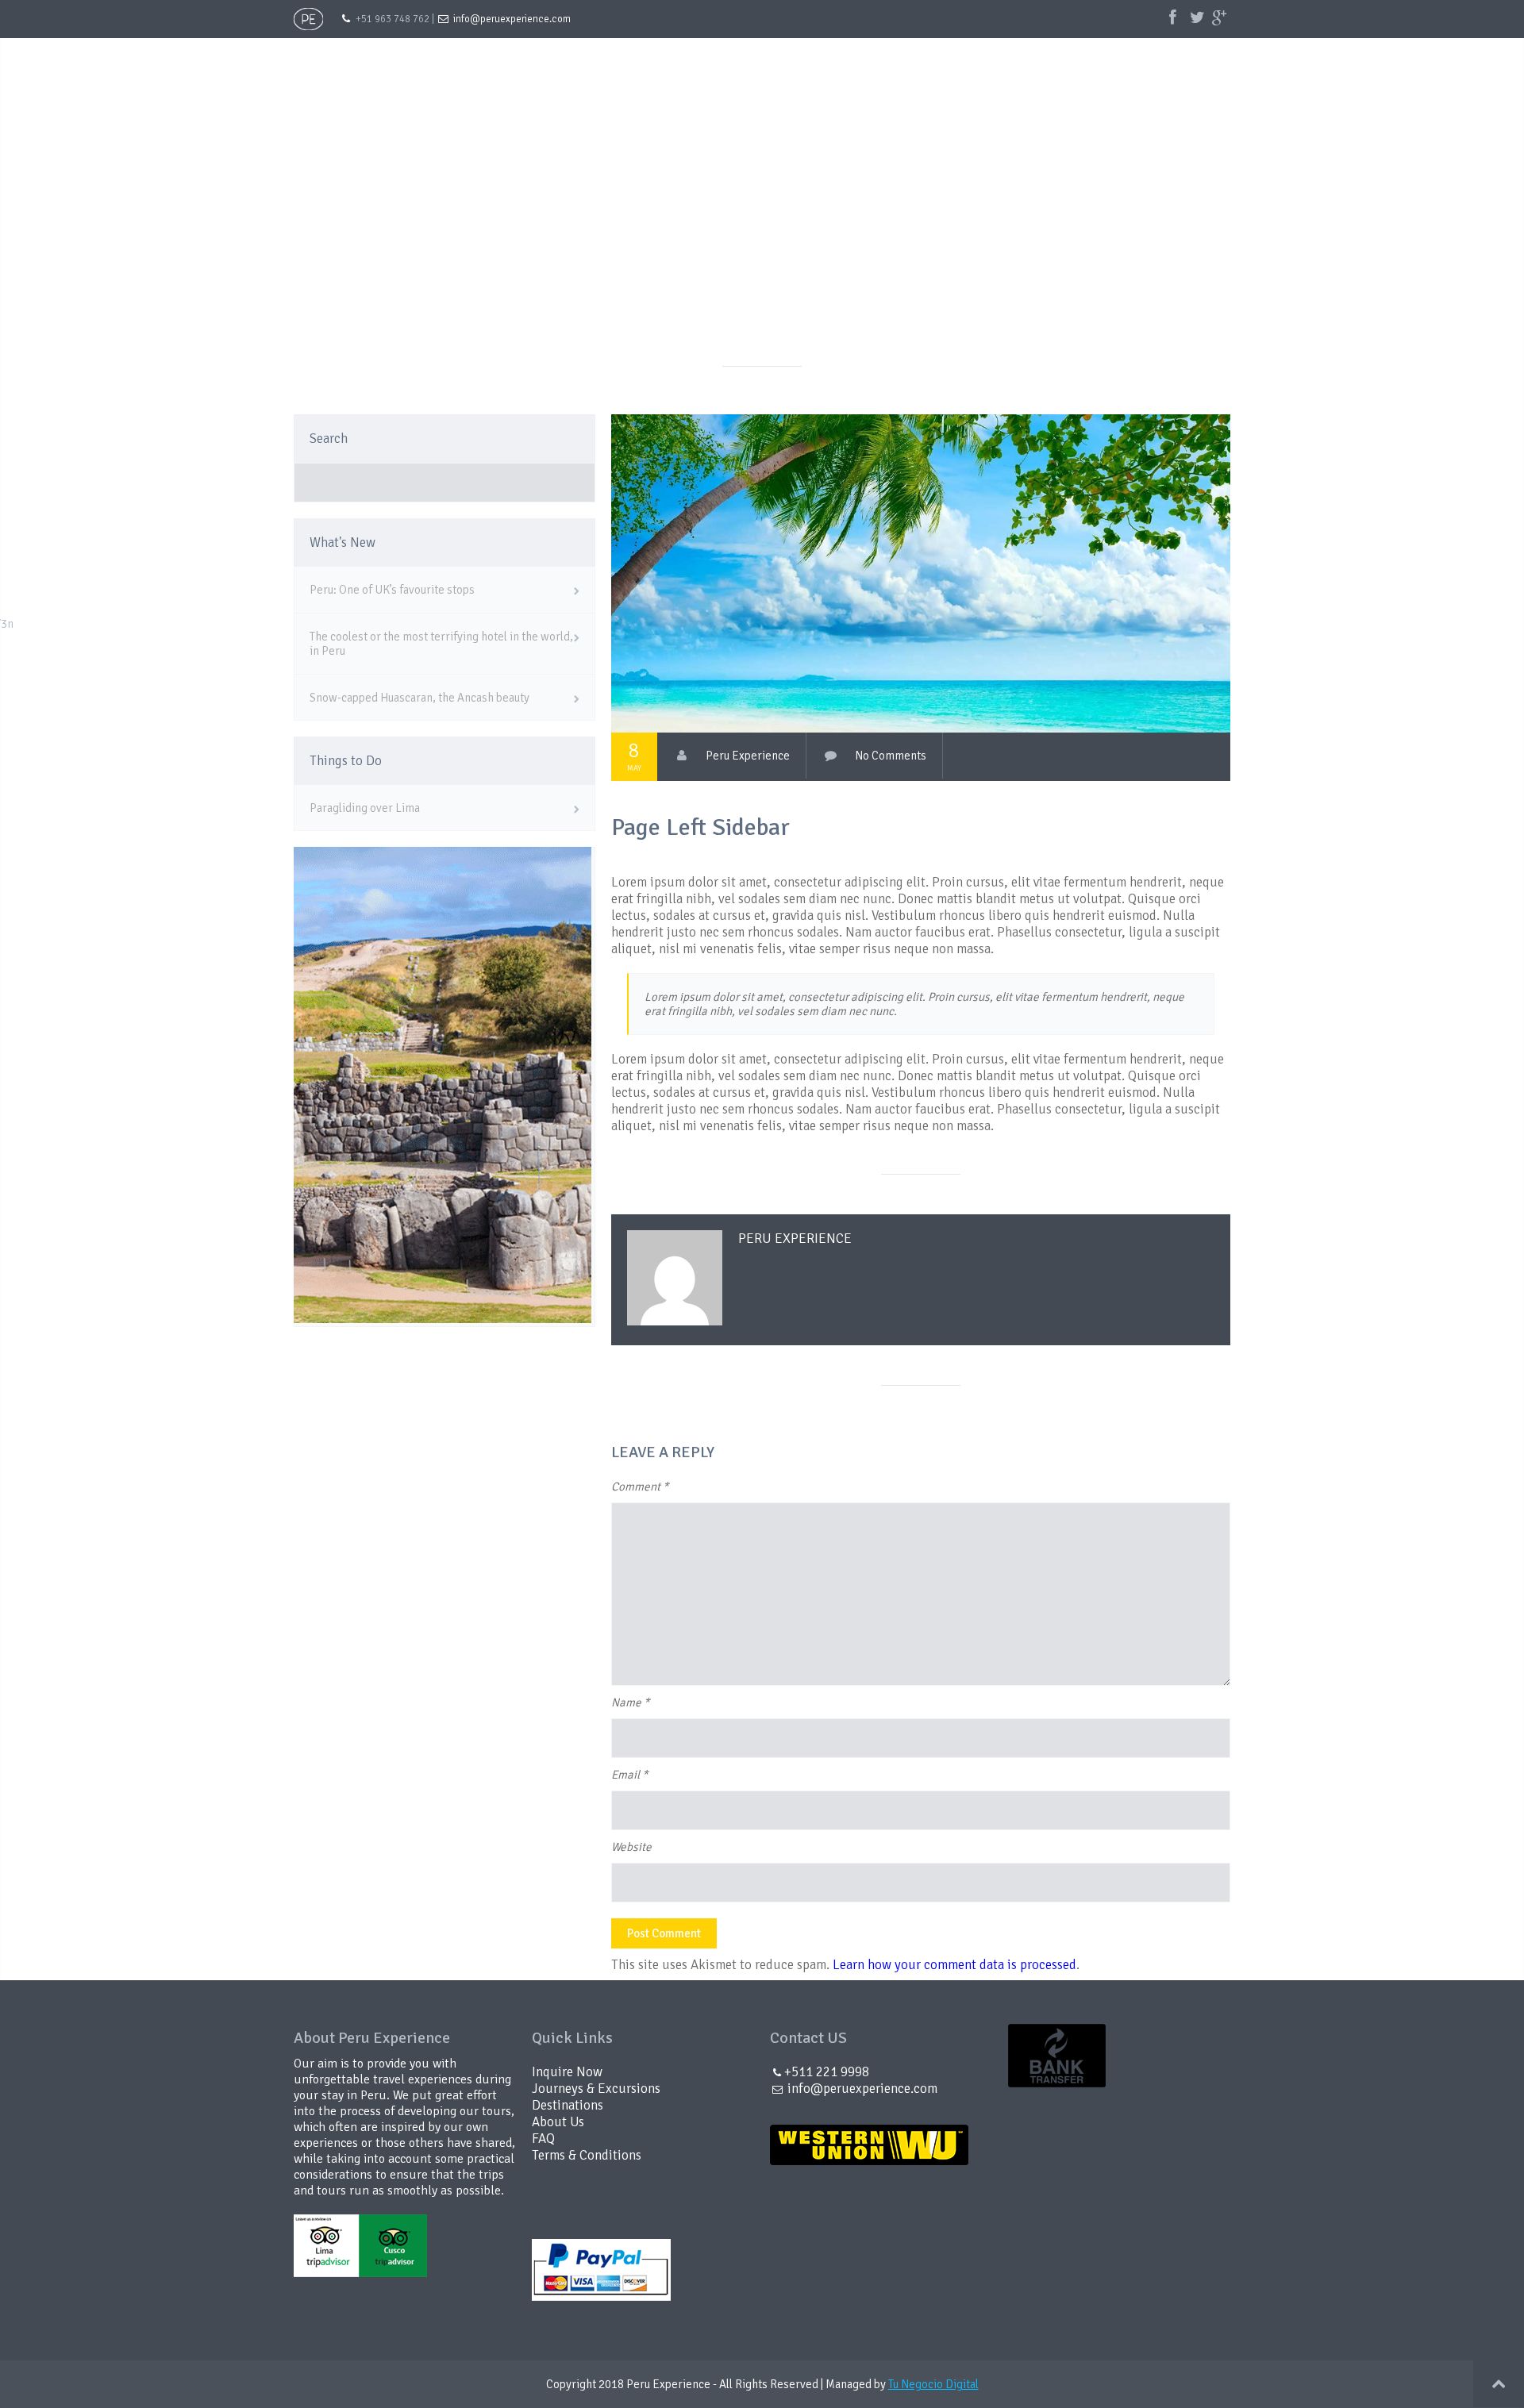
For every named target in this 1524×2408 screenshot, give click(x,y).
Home (650, 62)
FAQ (543, 2139)
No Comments (891, 756)
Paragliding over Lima (365, 808)
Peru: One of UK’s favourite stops (392, 590)
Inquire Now (1177, 62)
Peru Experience (748, 756)
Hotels (1085, 62)
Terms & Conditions (587, 2155)
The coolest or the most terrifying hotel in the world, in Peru (441, 644)
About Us (731, 62)
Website (631, 1847)
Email (629, 1775)
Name (630, 1702)
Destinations (992, 62)
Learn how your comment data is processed (954, 1965)
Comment (640, 1487)
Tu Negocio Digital (933, 2384)
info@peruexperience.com (512, 19)
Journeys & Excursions (857, 62)
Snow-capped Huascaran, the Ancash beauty (419, 698)
